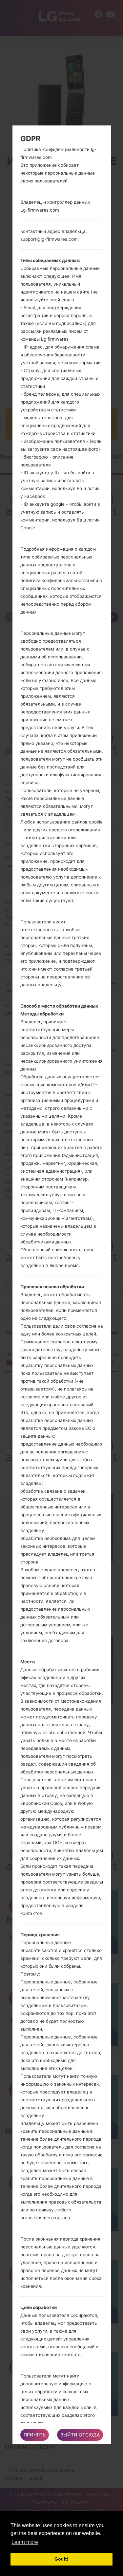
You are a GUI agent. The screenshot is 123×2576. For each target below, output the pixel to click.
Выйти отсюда (80, 2435)
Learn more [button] (25, 2542)
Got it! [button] (61, 2559)
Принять (35, 2435)
